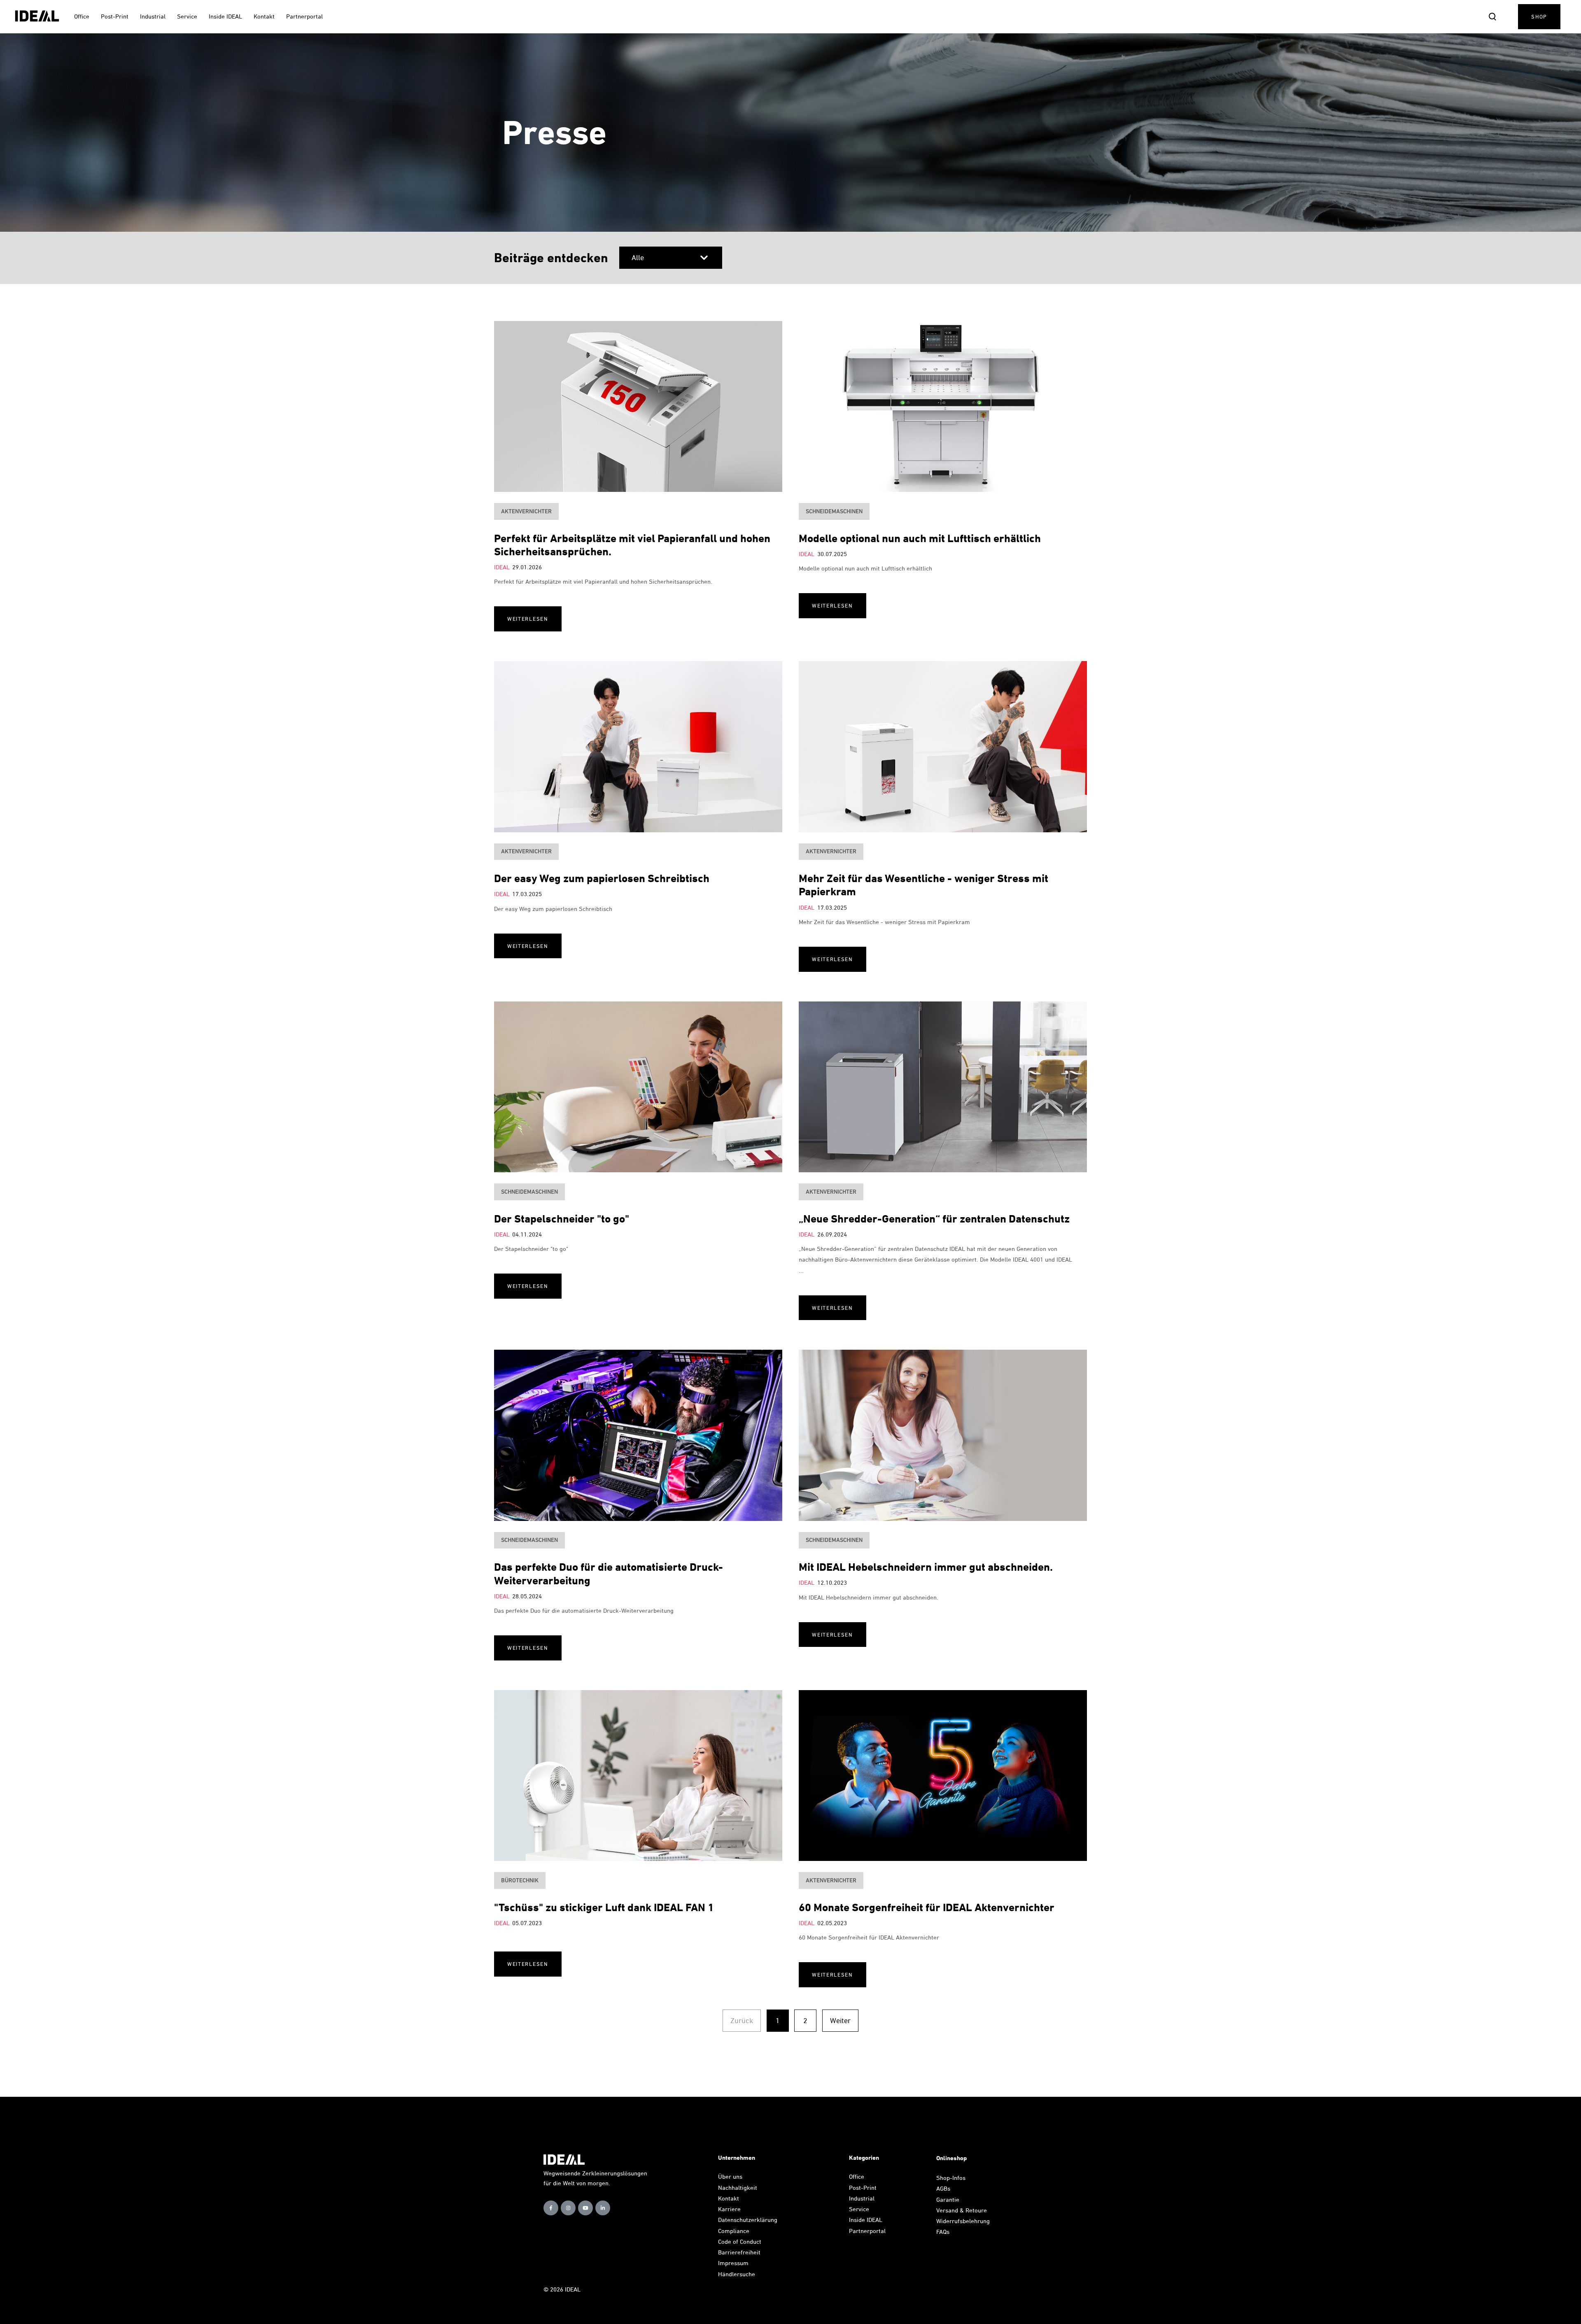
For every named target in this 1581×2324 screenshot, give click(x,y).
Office (857, 2176)
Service (859, 2209)
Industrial (862, 2198)
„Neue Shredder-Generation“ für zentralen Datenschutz (934, 1219)
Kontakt (729, 2198)
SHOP (1539, 16)
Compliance (734, 2231)
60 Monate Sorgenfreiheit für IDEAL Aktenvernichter (927, 1907)
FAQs (943, 2232)
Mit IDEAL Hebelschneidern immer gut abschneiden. (926, 1567)
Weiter (840, 2020)
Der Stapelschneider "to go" (562, 1219)
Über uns (730, 2176)
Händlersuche (737, 2274)
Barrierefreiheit (739, 2252)
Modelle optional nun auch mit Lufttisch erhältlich (920, 538)
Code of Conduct (740, 2241)
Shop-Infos (951, 2178)
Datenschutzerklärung (748, 2220)
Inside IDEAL (866, 2220)
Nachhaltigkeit (738, 2188)
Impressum (733, 2263)
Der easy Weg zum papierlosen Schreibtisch (602, 878)
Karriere (729, 2209)
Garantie (948, 2199)
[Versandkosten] (989, 2210)
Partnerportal (868, 2231)
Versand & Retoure (962, 2210)
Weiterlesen (528, 619)
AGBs (943, 2188)
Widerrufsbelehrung (963, 2221)
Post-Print (863, 2188)
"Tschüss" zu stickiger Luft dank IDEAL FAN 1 (604, 1907)
